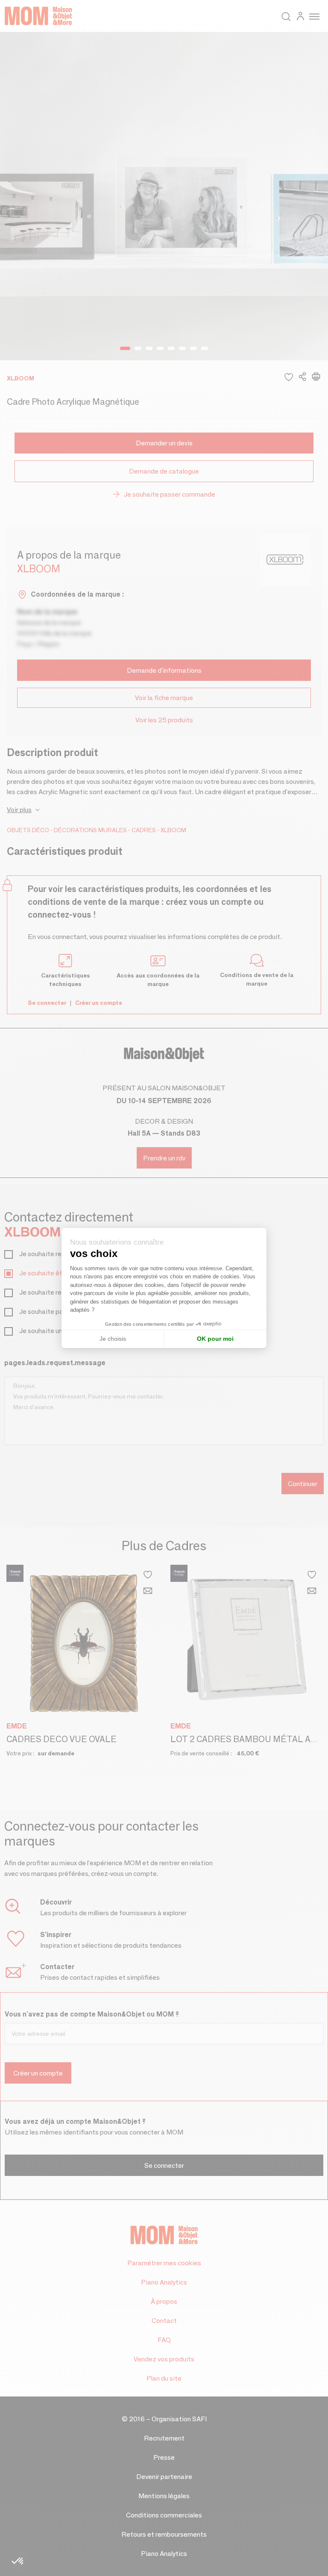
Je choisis (113, 1339)
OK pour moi (215, 1339)
